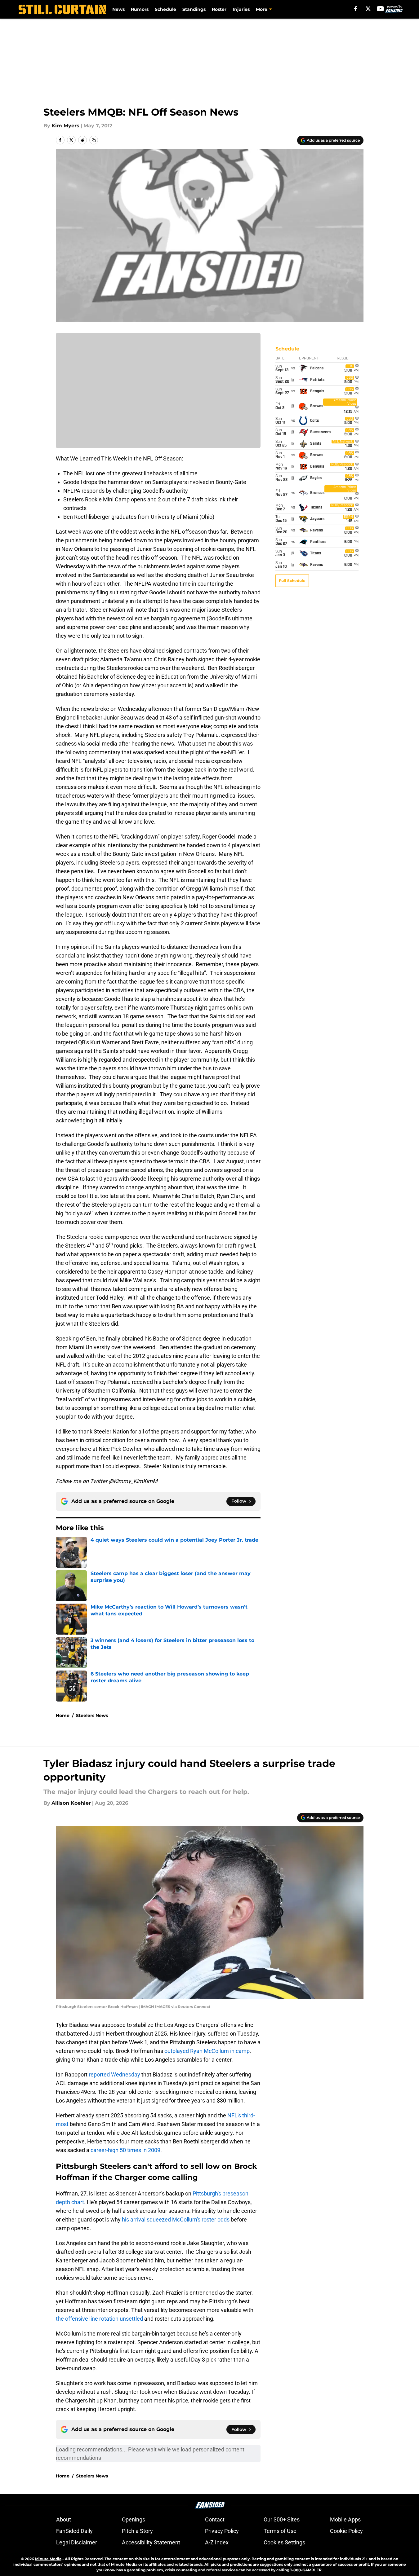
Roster (219, 9)
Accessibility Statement (151, 2542)
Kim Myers (65, 126)
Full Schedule (292, 581)
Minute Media (48, 2559)
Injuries (241, 9)
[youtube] (380, 9)
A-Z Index (217, 2542)
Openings (134, 2519)
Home (63, 1715)
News (118, 9)
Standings (194, 9)
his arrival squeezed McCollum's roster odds (176, 2219)
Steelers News (92, 1715)
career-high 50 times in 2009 (125, 2150)
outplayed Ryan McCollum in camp (207, 2051)
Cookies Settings (284, 2542)
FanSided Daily (74, 2531)
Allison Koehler (71, 1803)
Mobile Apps (345, 2519)
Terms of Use (280, 2531)
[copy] (94, 140)
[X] (368, 9)
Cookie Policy (346, 2531)
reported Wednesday (114, 2074)
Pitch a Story (137, 2531)
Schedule (165, 9)
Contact (215, 2519)
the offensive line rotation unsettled (99, 2319)
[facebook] (356, 9)
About (64, 2519)
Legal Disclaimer (77, 2542)
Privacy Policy (222, 2531)
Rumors (140, 9)
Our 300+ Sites (282, 2519)
